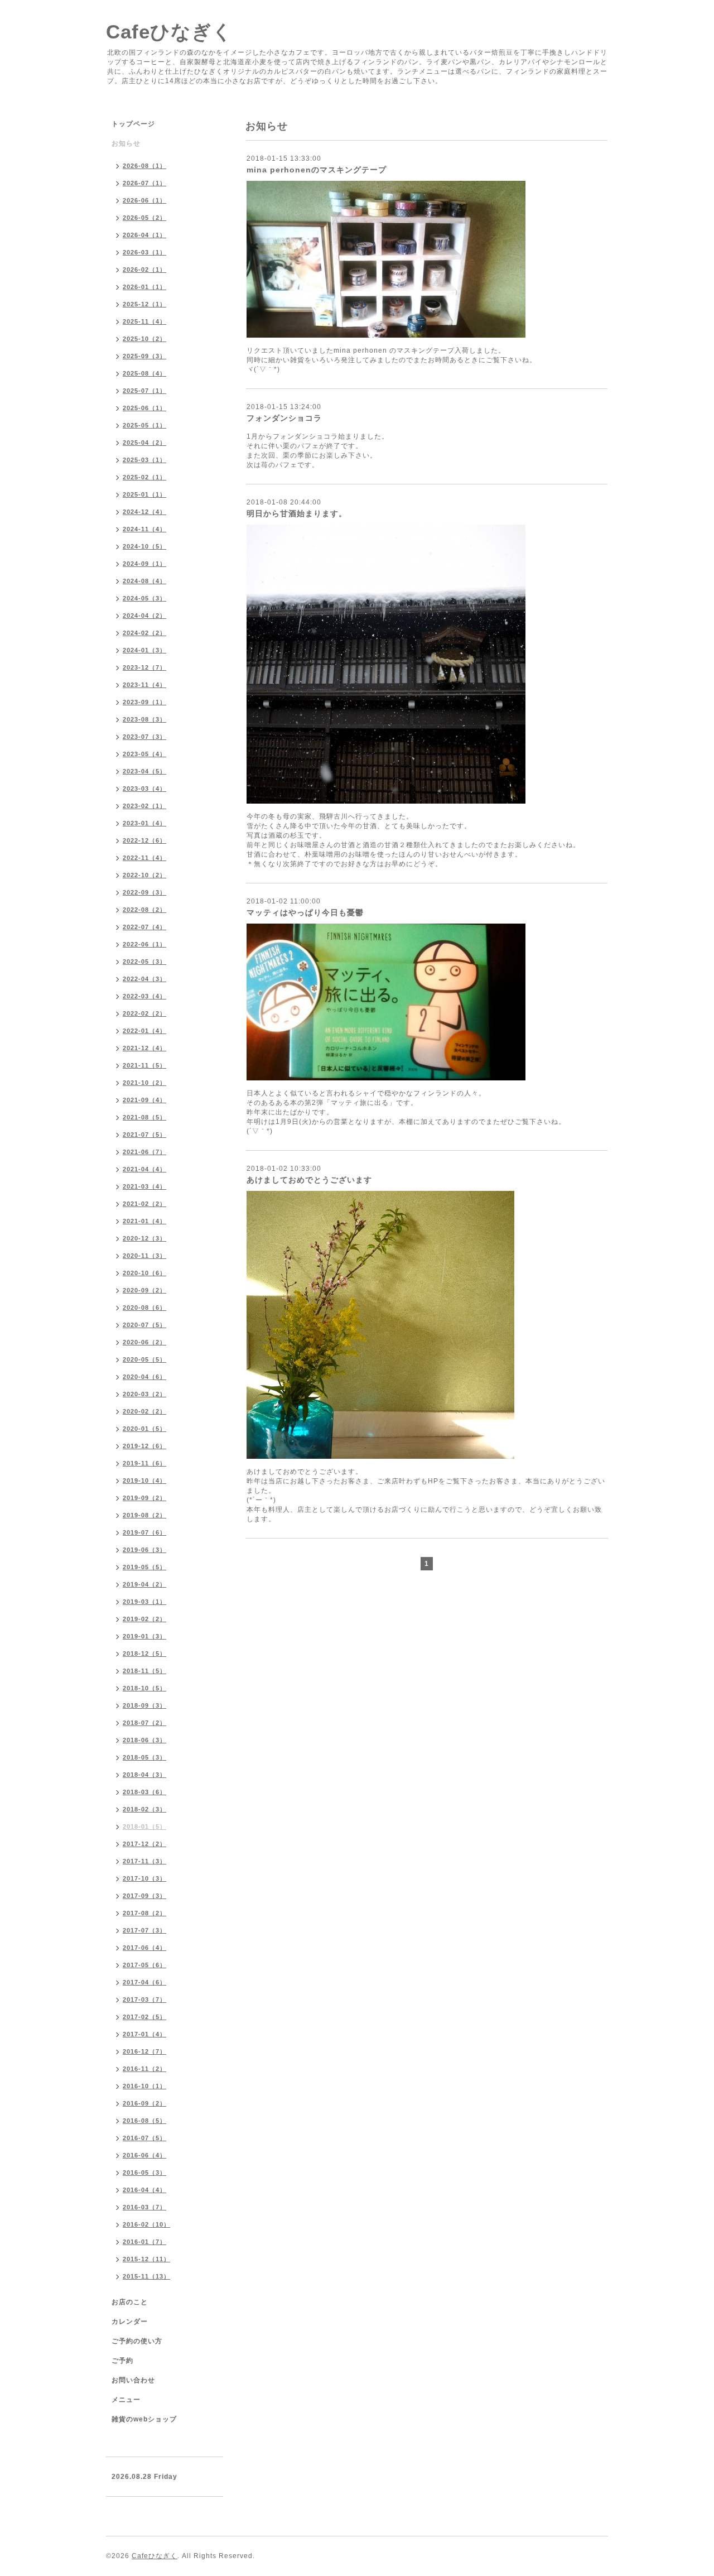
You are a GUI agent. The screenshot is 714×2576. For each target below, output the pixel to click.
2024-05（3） (144, 598)
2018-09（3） (144, 1705)
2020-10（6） (144, 1273)
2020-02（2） (144, 1411)
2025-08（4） (144, 373)
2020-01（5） (144, 1429)
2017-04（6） (144, 1982)
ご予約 (122, 2361)
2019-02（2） (144, 1619)
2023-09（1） (144, 702)
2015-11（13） (146, 2276)
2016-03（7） (144, 2207)
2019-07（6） (144, 1532)
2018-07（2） (144, 1723)
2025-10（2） (144, 339)
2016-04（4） (144, 2190)
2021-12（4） (144, 1048)
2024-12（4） (144, 512)
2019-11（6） (144, 1463)
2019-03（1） (144, 1602)
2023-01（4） (144, 823)
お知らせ (126, 143)
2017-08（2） (144, 1913)
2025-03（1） (144, 460)
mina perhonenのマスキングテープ (317, 170)
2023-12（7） (144, 667)
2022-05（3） (144, 962)
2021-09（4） (144, 1100)
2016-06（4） (144, 2155)
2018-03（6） (144, 1792)
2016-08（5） (144, 2121)
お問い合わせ (133, 2380)
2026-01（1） (144, 287)
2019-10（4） (144, 1481)
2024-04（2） (144, 616)
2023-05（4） (144, 754)
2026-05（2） (144, 218)
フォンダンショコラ (284, 418)
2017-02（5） (144, 2017)
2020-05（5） (144, 1359)
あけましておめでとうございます (309, 1180)
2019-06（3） (144, 1550)
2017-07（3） (144, 1930)
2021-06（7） (144, 1152)
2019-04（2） (144, 1584)
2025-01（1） (144, 494)
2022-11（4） (144, 858)
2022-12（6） (144, 840)
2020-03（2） (144, 1394)
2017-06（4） (144, 1948)
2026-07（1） (144, 183)
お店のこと (130, 2302)
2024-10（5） (144, 546)
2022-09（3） (144, 892)
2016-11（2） (144, 2069)
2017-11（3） (144, 1861)
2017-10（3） (144, 1878)
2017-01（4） (144, 2034)
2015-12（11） (146, 2259)
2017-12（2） (144, 1844)
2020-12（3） (144, 1238)
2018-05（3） (144, 1757)
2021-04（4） (144, 1169)
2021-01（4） (144, 1221)
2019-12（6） (144, 1446)
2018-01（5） (144, 1827)
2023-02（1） (144, 806)
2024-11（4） (144, 529)
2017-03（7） (144, 2000)
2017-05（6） (144, 1965)
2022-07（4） (144, 927)
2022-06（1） (144, 944)
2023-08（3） (144, 719)
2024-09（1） (144, 564)
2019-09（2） (144, 1498)
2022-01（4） (144, 1031)
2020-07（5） (144, 1325)
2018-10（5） (144, 1688)
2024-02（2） (144, 633)
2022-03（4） (144, 996)
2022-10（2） (144, 875)
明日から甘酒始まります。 (297, 513)
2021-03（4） (144, 1186)
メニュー (126, 2400)
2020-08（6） (144, 1308)
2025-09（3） (144, 356)
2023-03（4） (144, 789)
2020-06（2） (144, 1342)
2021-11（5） (144, 1065)
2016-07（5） (144, 2138)
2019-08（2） (144, 1515)
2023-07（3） (144, 737)
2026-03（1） (144, 252)
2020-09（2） (144, 1290)
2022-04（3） (144, 979)
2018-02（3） (144, 1809)
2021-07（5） (144, 1135)
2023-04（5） (144, 771)
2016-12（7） (144, 2051)
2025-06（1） (144, 408)
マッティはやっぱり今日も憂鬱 (305, 912)
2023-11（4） (144, 685)
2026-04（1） (144, 235)
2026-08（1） (144, 166)
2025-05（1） (144, 425)
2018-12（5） (144, 1654)
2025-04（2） (144, 443)
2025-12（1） (144, 304)
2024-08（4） (144, 581)
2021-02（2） (144, 1204)
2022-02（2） (144, 1013)
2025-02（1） (144, 477)
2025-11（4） (144, 321)
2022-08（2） (144, 910)
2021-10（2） (144, 1083)
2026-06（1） (144, 200)
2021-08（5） (144, 1117)
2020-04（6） (144, 1377)
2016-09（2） (144, 2103)
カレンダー (130, 2322)
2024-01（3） (144, 650)
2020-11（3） (144, 1256)
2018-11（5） (144, 1671)
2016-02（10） (146, 2224)
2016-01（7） (144, 2242)
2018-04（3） (144, 1775)
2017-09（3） (144, 1896)
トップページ (133, 124)
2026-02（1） (144, 270)
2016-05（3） (144, 2173)
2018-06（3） (144, 1740)
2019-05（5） (144, 1567)
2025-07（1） (144, 391)
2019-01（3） (144, 1636)
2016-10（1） (144, 2086)
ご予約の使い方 (137, 2341)
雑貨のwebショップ (144, 2419)
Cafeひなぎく (169, 32)
